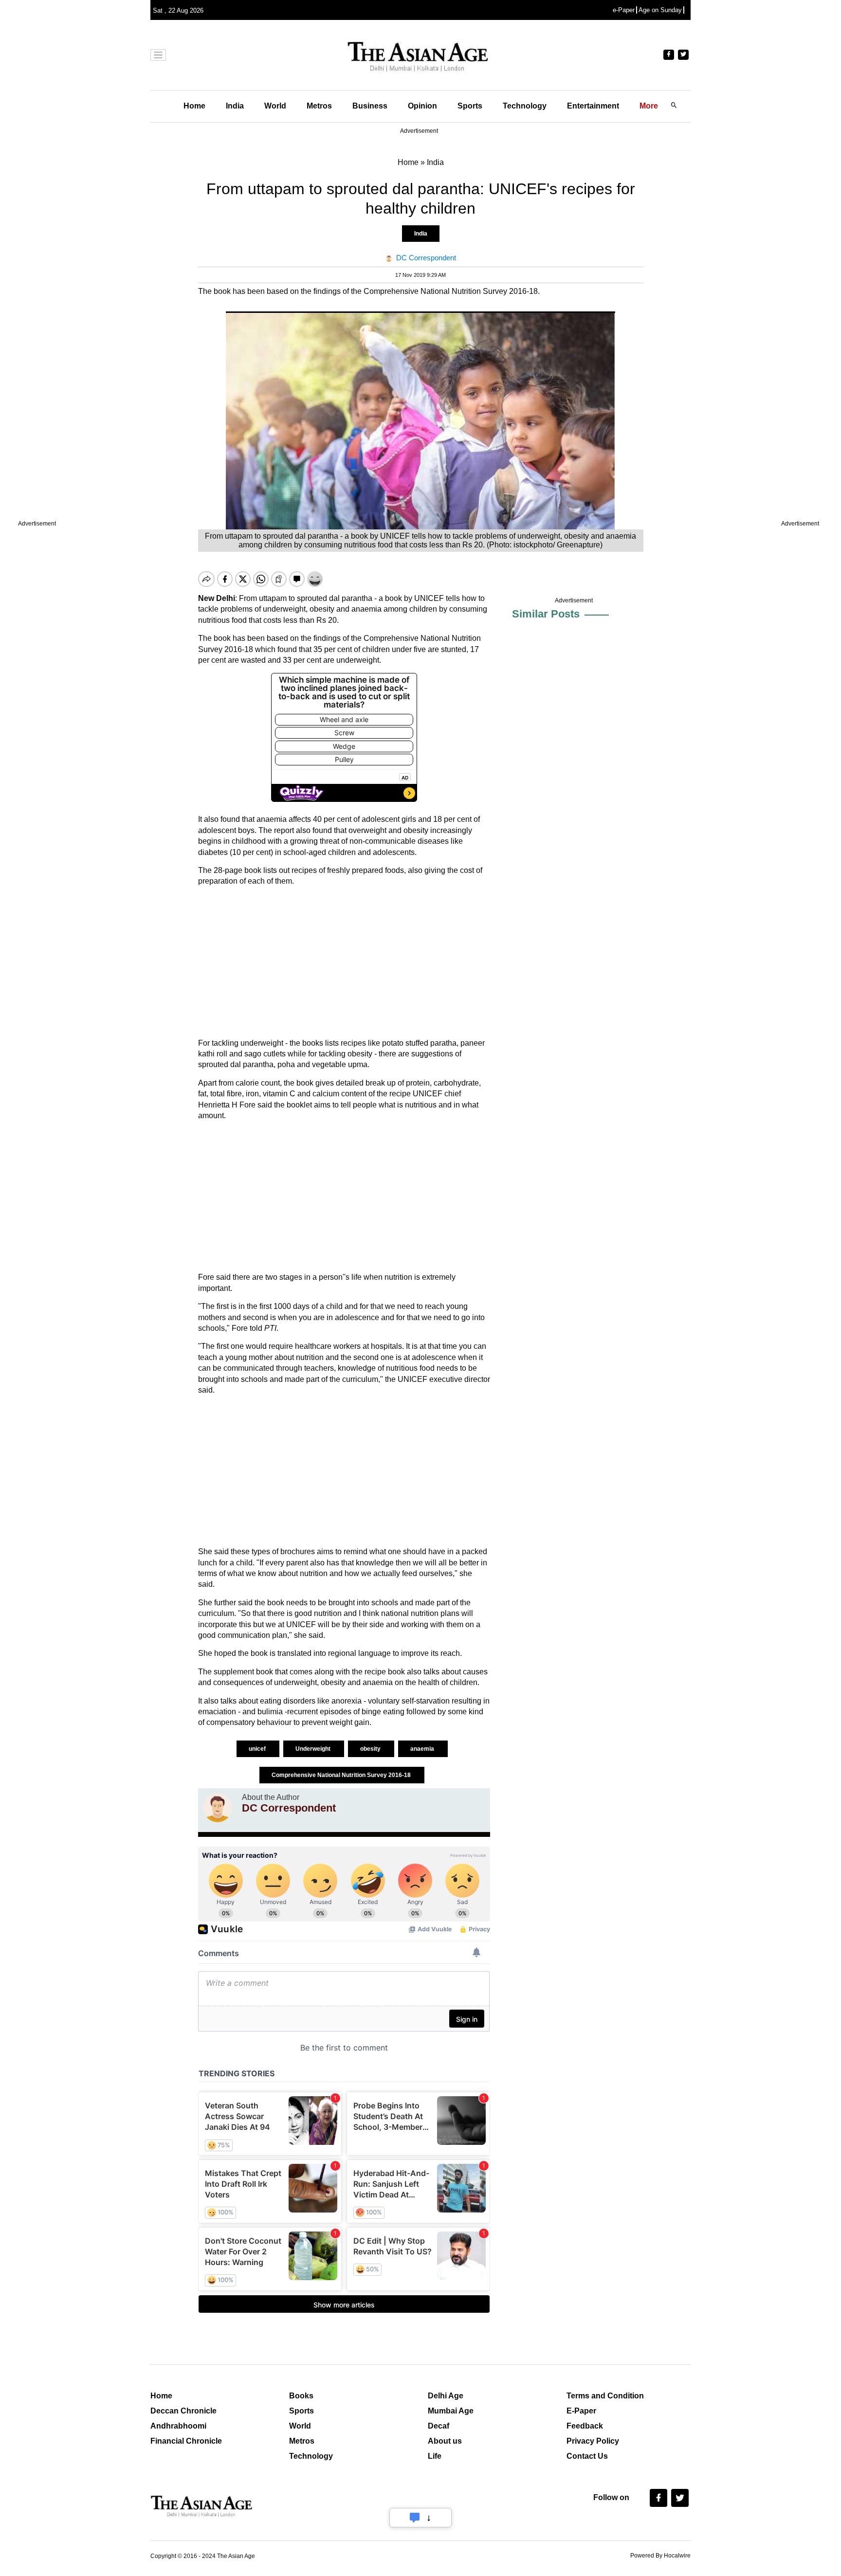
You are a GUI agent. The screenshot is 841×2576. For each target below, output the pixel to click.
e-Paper (624, 10)
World (275, 106)
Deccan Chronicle (183, 2411)
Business (370, 106)
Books (301, 2396)
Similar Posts (546, 614)
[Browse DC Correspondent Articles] (218, 1808)
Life (435, 2456)
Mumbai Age (451, 2411)
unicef (258, 1749)
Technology (525, 106)
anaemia (423, 1749)
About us (445, 2441)
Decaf (439, 2426)
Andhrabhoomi (178, 2426)
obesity (371, 1749)
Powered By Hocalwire (660, 2556)
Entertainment (593, 106)
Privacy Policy (593, 2441)
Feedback (585, 2426)
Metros (319, 106)
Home (194, 106)
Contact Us (587, 2456)
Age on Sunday (660, 10)
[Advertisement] (344, 962)
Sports (470, 106)
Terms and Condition (605, 2396)
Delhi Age (446, 2396)
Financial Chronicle (186, 2441)
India (235, 106)
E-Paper (581, 2411)
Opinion (422, 106)
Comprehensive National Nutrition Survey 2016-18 (342, 1775)
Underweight (314, 1749)
